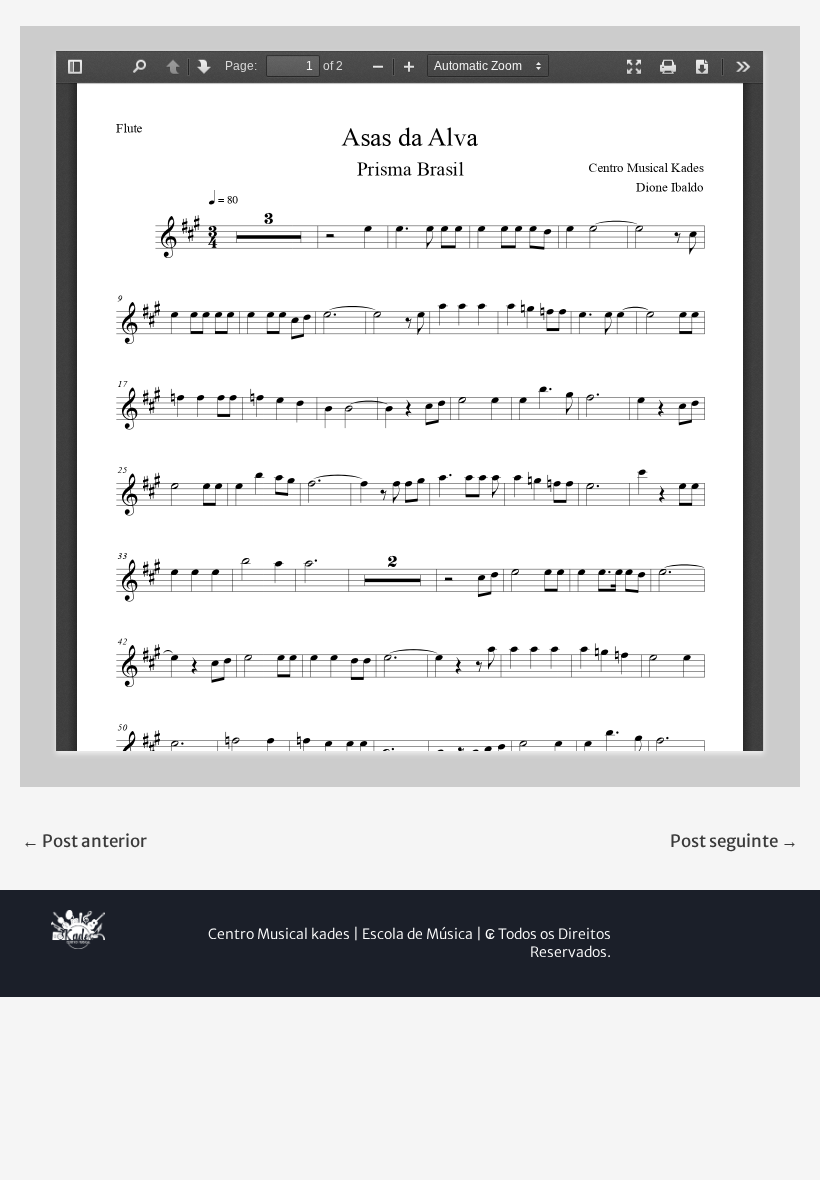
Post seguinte (734, 841)
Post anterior (84, 841)
